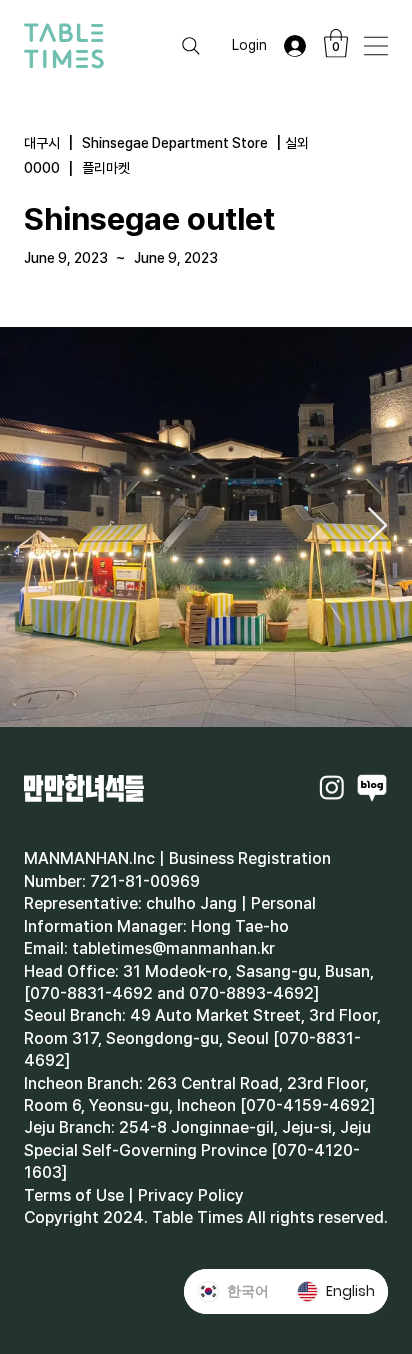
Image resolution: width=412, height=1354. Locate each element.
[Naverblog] (372, 787)
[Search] (191, 46)
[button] (336, 43)
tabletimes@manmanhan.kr (173, 948)
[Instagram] (332, 787)
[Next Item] (377, 526)
